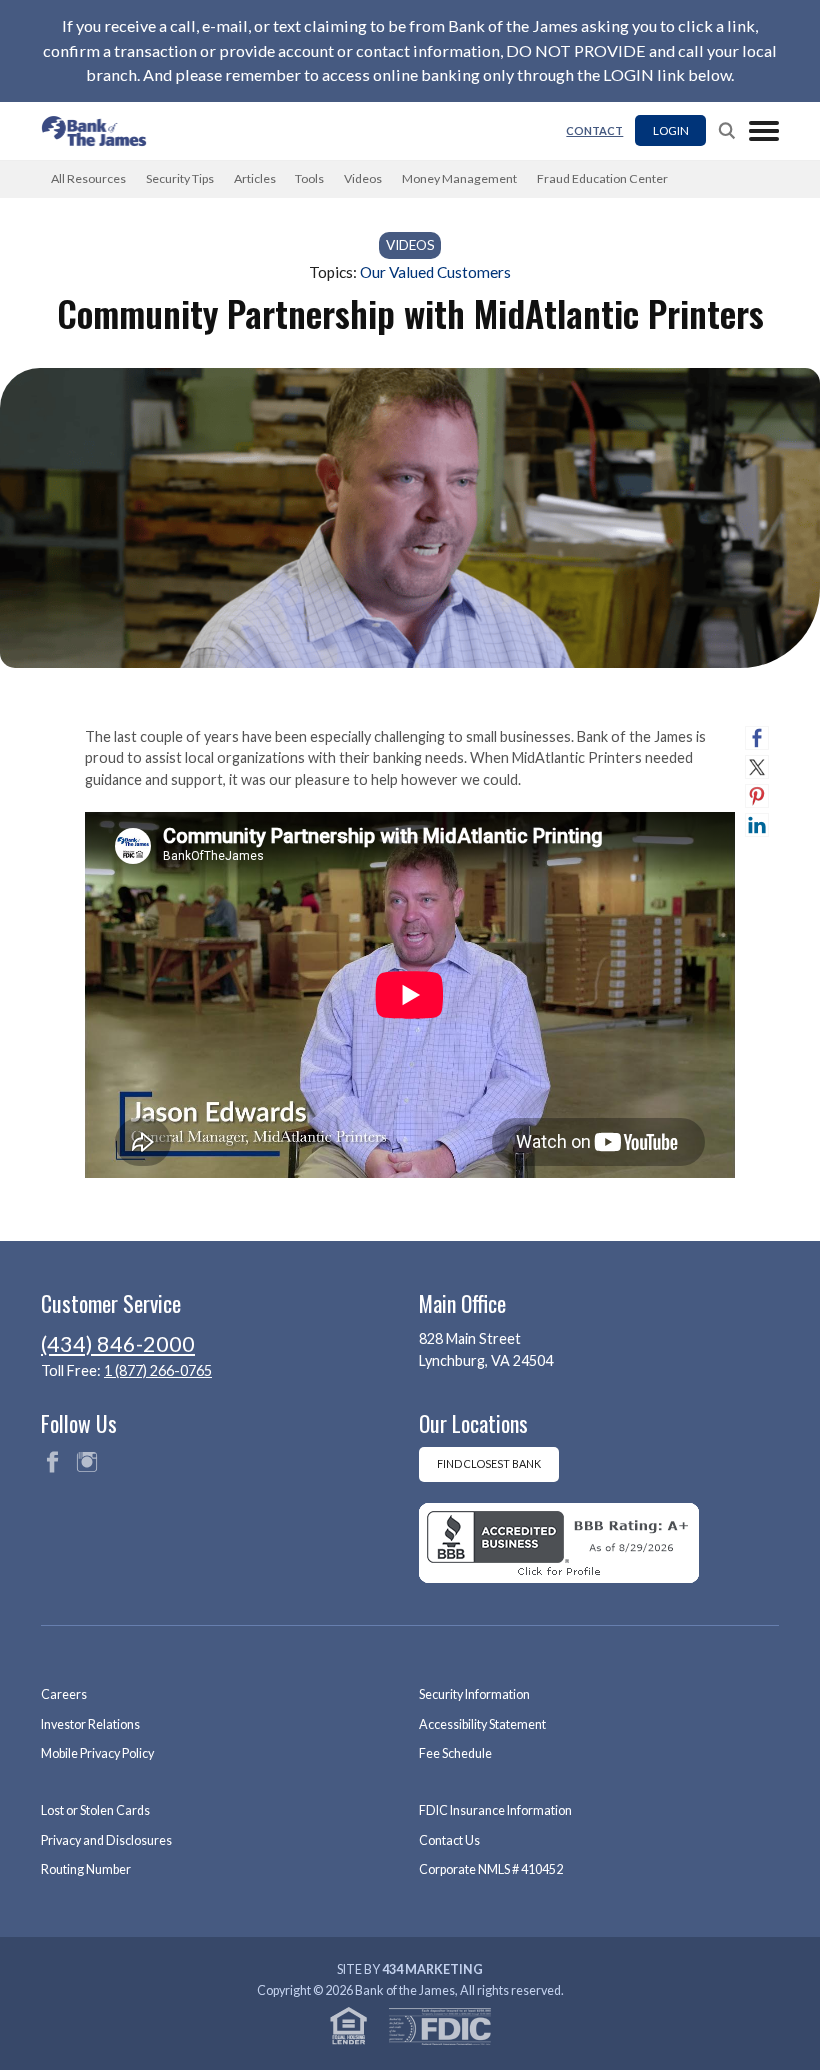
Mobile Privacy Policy (97, 1753)
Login (671, 130)
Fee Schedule (455, 1753)
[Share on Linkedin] (757, 825)
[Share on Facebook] (757, 738)
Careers (64, 1694)
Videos (363, 178)
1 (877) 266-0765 (158, 1370)
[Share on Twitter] (757, 767)
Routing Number (86, 1869)
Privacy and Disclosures (106, 1840)
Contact (594, 130)
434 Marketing (432, 1969)
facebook (52, 1462)
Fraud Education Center (602, 178)
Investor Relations (90, 1724)
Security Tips (180, 178)
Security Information (474, 1694)
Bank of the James (100, 131)
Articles (255, 178)
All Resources (88, 178)
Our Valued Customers (435, 272)
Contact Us (449, 1840)
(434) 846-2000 (118, 1344)
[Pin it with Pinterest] (757, 796)
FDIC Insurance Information (495, 1810)
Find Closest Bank (489, 1463)
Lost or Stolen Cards (95, 1810)
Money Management (459, 178)
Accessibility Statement (482, 1724)
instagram (87, 1462)
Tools (309, 178)
